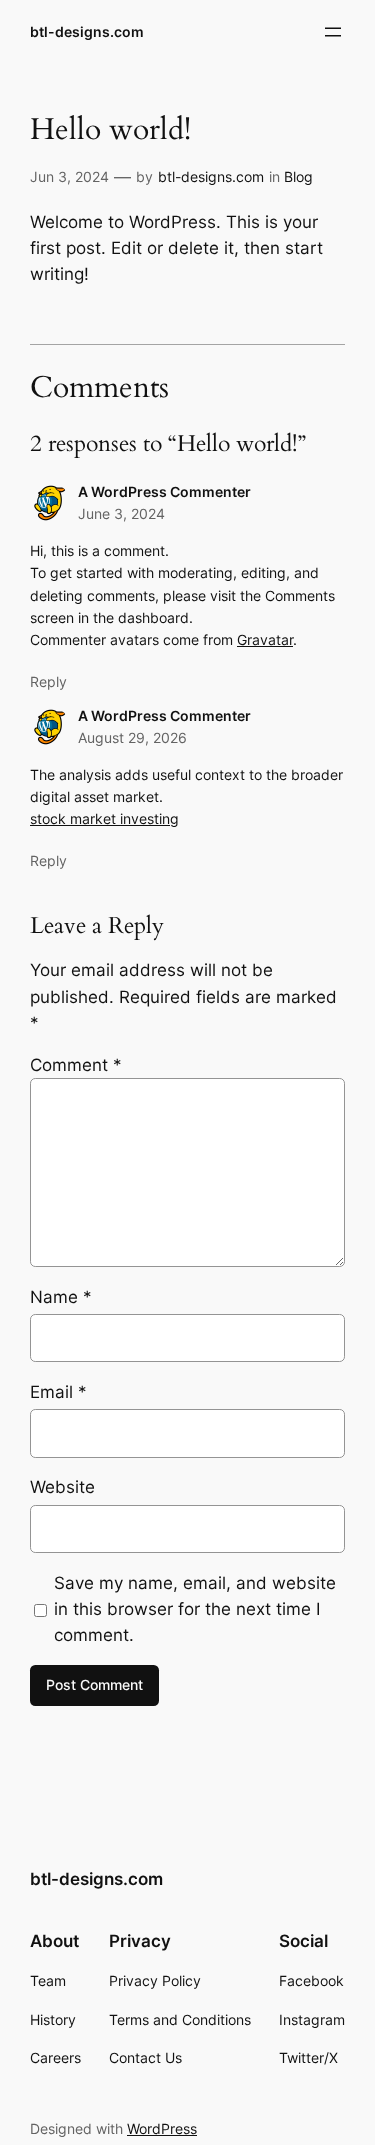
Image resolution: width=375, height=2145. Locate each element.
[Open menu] (333, 32)
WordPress (162, 2128)
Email (58, 1392)
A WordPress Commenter (164, 491)
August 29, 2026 (132, 737)
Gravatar (265, 639)
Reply (48, 681)
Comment (76, 1065)
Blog (298, 176)
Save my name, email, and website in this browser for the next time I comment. (195, 1609)
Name (61, 1297)
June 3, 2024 (121, 513)
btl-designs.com (87, 31)
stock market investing (104, 818)
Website (62, 1487)
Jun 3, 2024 (69, 176)
